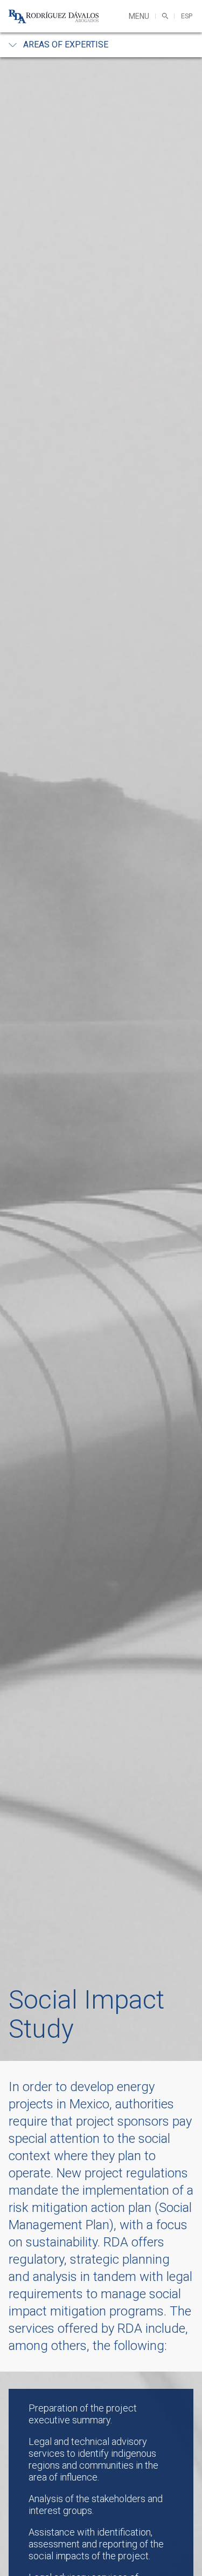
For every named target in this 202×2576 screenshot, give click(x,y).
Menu (139, 16)
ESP (187, 16)
